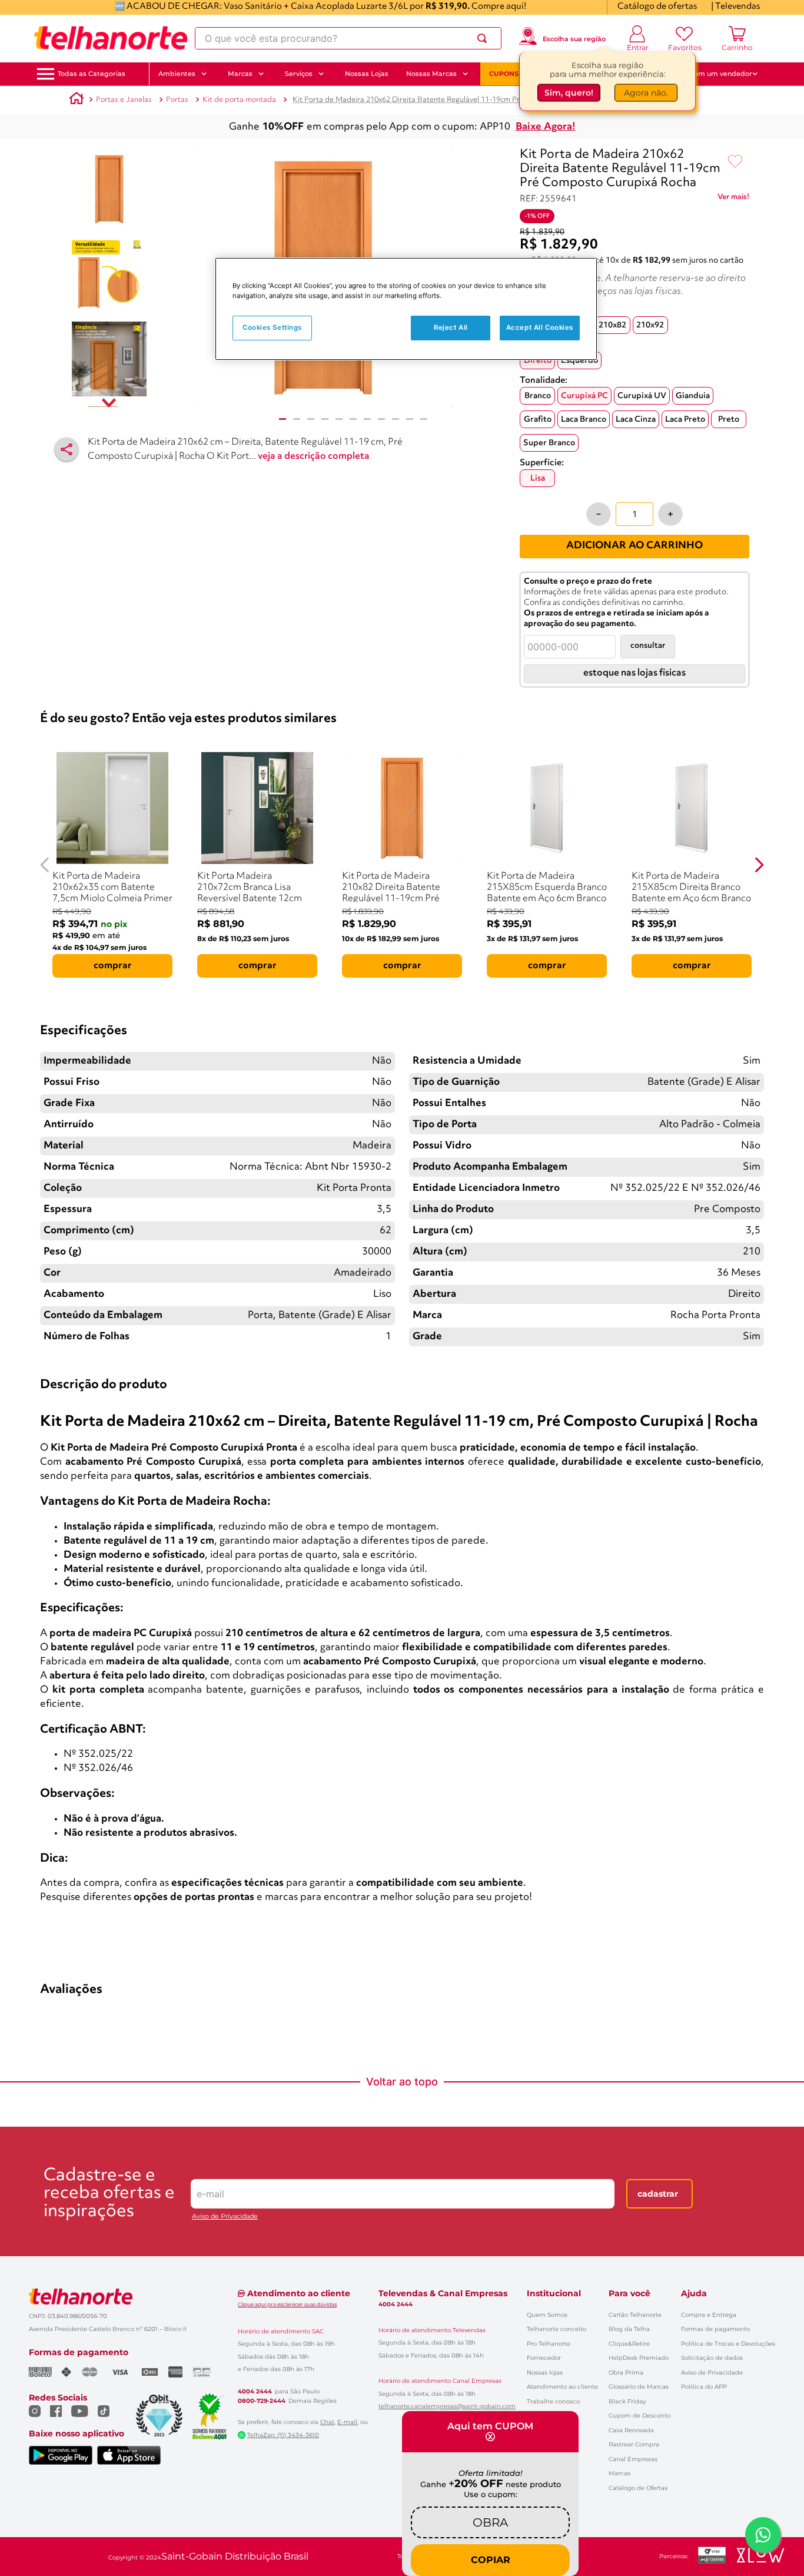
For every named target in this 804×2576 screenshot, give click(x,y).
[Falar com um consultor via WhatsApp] (763, 2535)
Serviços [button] (299, 74)
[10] (410, 419)
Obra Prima (626, 2373)
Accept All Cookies (540, 328)
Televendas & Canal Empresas (443, 2293)
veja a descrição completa (314, 456)
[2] (297, 419)
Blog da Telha (629, 2329)
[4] (325, 419)
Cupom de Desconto (639, 2416)
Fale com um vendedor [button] (713, 74)
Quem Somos (547, 2315)
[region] (406, 309)
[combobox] (348, 38)
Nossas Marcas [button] (431, 74)
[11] (424, 419)
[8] (381, 419)
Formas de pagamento (715, 2329)
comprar (113, 966)
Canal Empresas (633, 2459)
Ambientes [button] (177, 74)
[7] (367, 419)
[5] (339, 419)
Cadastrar (658, 2194)
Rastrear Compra (634, 2444)
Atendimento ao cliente (562, 2387)
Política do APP (704, 2387)
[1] (283, 419)
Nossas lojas (545, 2373)
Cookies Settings (272, 328)
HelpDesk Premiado (639, 2358)
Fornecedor (544, 2358)
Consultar (648, 646)
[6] (353, 419)
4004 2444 (255, 2392)
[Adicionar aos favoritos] (735, 162)
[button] (92, 74)
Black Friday (627, 2401)
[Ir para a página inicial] (111, 38)
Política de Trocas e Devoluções (728, 2344)
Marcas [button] (240, 74)
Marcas (619, 2473)
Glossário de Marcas (639, 2387)
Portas (177, 100)
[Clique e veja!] (733, 199)
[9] (396, 419)
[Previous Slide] (45, 865)
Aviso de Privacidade (225, 2216)
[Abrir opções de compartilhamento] (67, 449)
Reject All (451, 328)
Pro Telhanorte (549, 2344)
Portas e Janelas (124, 100)
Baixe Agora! (546, 127)
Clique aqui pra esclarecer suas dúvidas (287, 2304)
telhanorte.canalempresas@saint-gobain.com (447, 2406)
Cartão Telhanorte (635, 2315)
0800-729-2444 (262, 2401)
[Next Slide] (759, 865)
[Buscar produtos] (484, 38)
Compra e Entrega (709, 2315)
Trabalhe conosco (553, 2401)
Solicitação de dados (712, 2358)
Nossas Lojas (367, 74)
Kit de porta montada (239, 100)
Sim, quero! (569, 92)
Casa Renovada (631, 2430)
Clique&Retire (629, 2344)
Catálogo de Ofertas (638, 2488)
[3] (311, 419)
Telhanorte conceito (557, 2329)
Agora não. (646, 92)
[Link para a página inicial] (77, 100)
